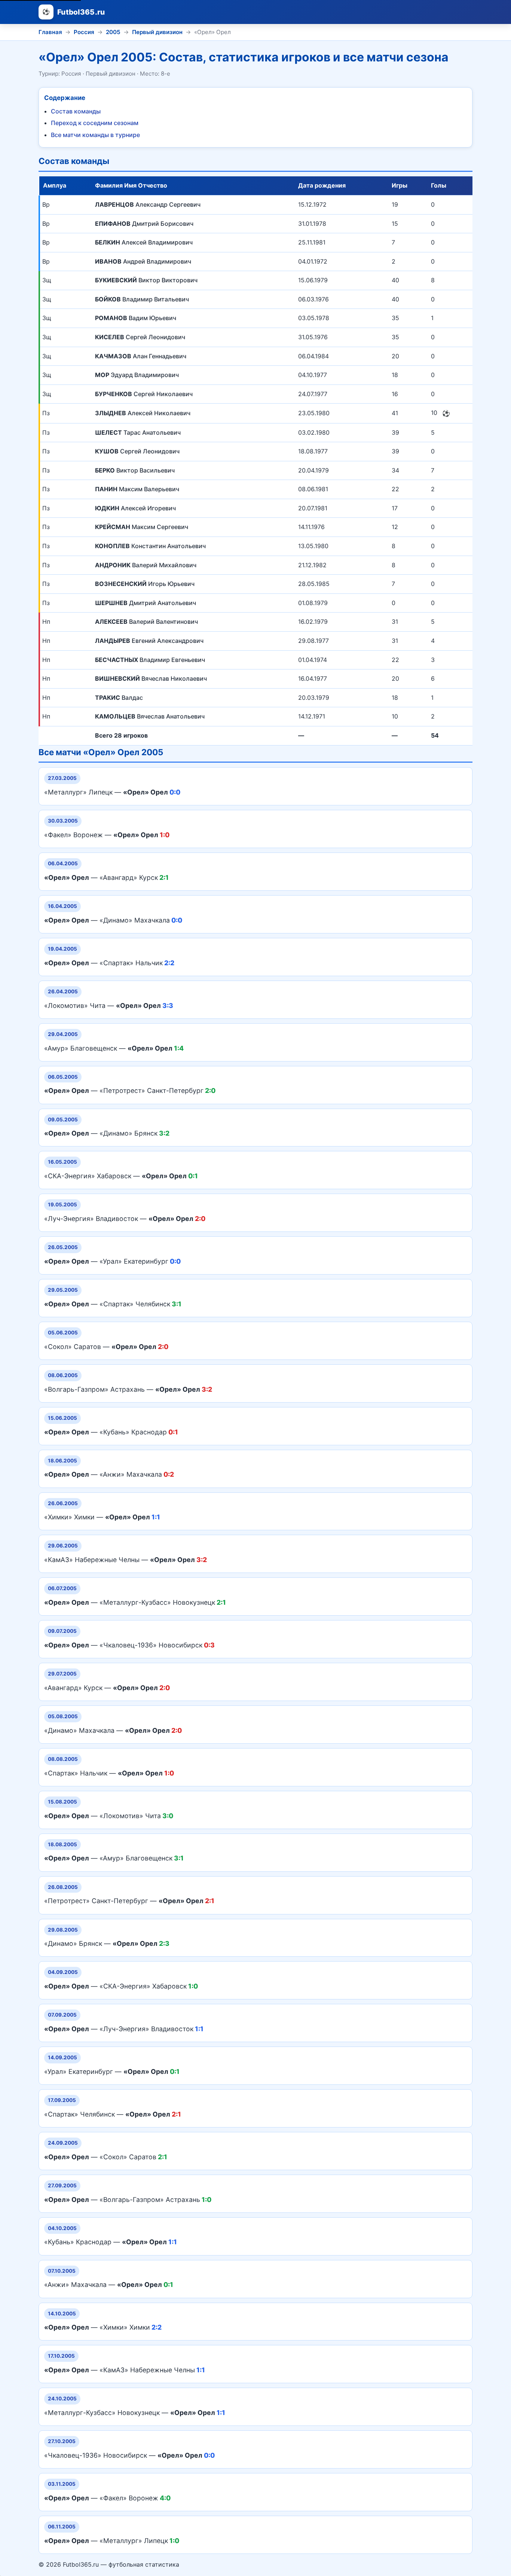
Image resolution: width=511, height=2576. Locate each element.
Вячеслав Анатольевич (150, 716)
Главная (50, 32)
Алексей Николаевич (143, 413)
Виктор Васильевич (135, 470)
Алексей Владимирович (144, 242)
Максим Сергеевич (142, 527)
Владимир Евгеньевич (150, 660)
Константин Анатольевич (150, 546)
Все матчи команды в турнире (95, 135)
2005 (113, 32)
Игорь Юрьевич (145, 584)
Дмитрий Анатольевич (146, 603)
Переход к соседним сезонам (95, 123)
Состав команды (76, 111)
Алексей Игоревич (135, 508)
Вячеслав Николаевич (151, 678)
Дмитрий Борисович (144, 224)
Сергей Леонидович (140, 337)
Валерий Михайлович (146, 565)
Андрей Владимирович (143, 261)
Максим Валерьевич (137, 489)
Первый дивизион (157, 32)
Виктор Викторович (146, 280)
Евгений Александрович (149, 641)
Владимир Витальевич (142, 299)
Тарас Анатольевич (138, 432)
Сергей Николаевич (144, 394)
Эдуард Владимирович (137, 375)
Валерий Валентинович (146, 622)
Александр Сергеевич (148, 204)
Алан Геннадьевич (141, 356)
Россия (84, 32)
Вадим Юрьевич (136, 318)
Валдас (119, 698)
